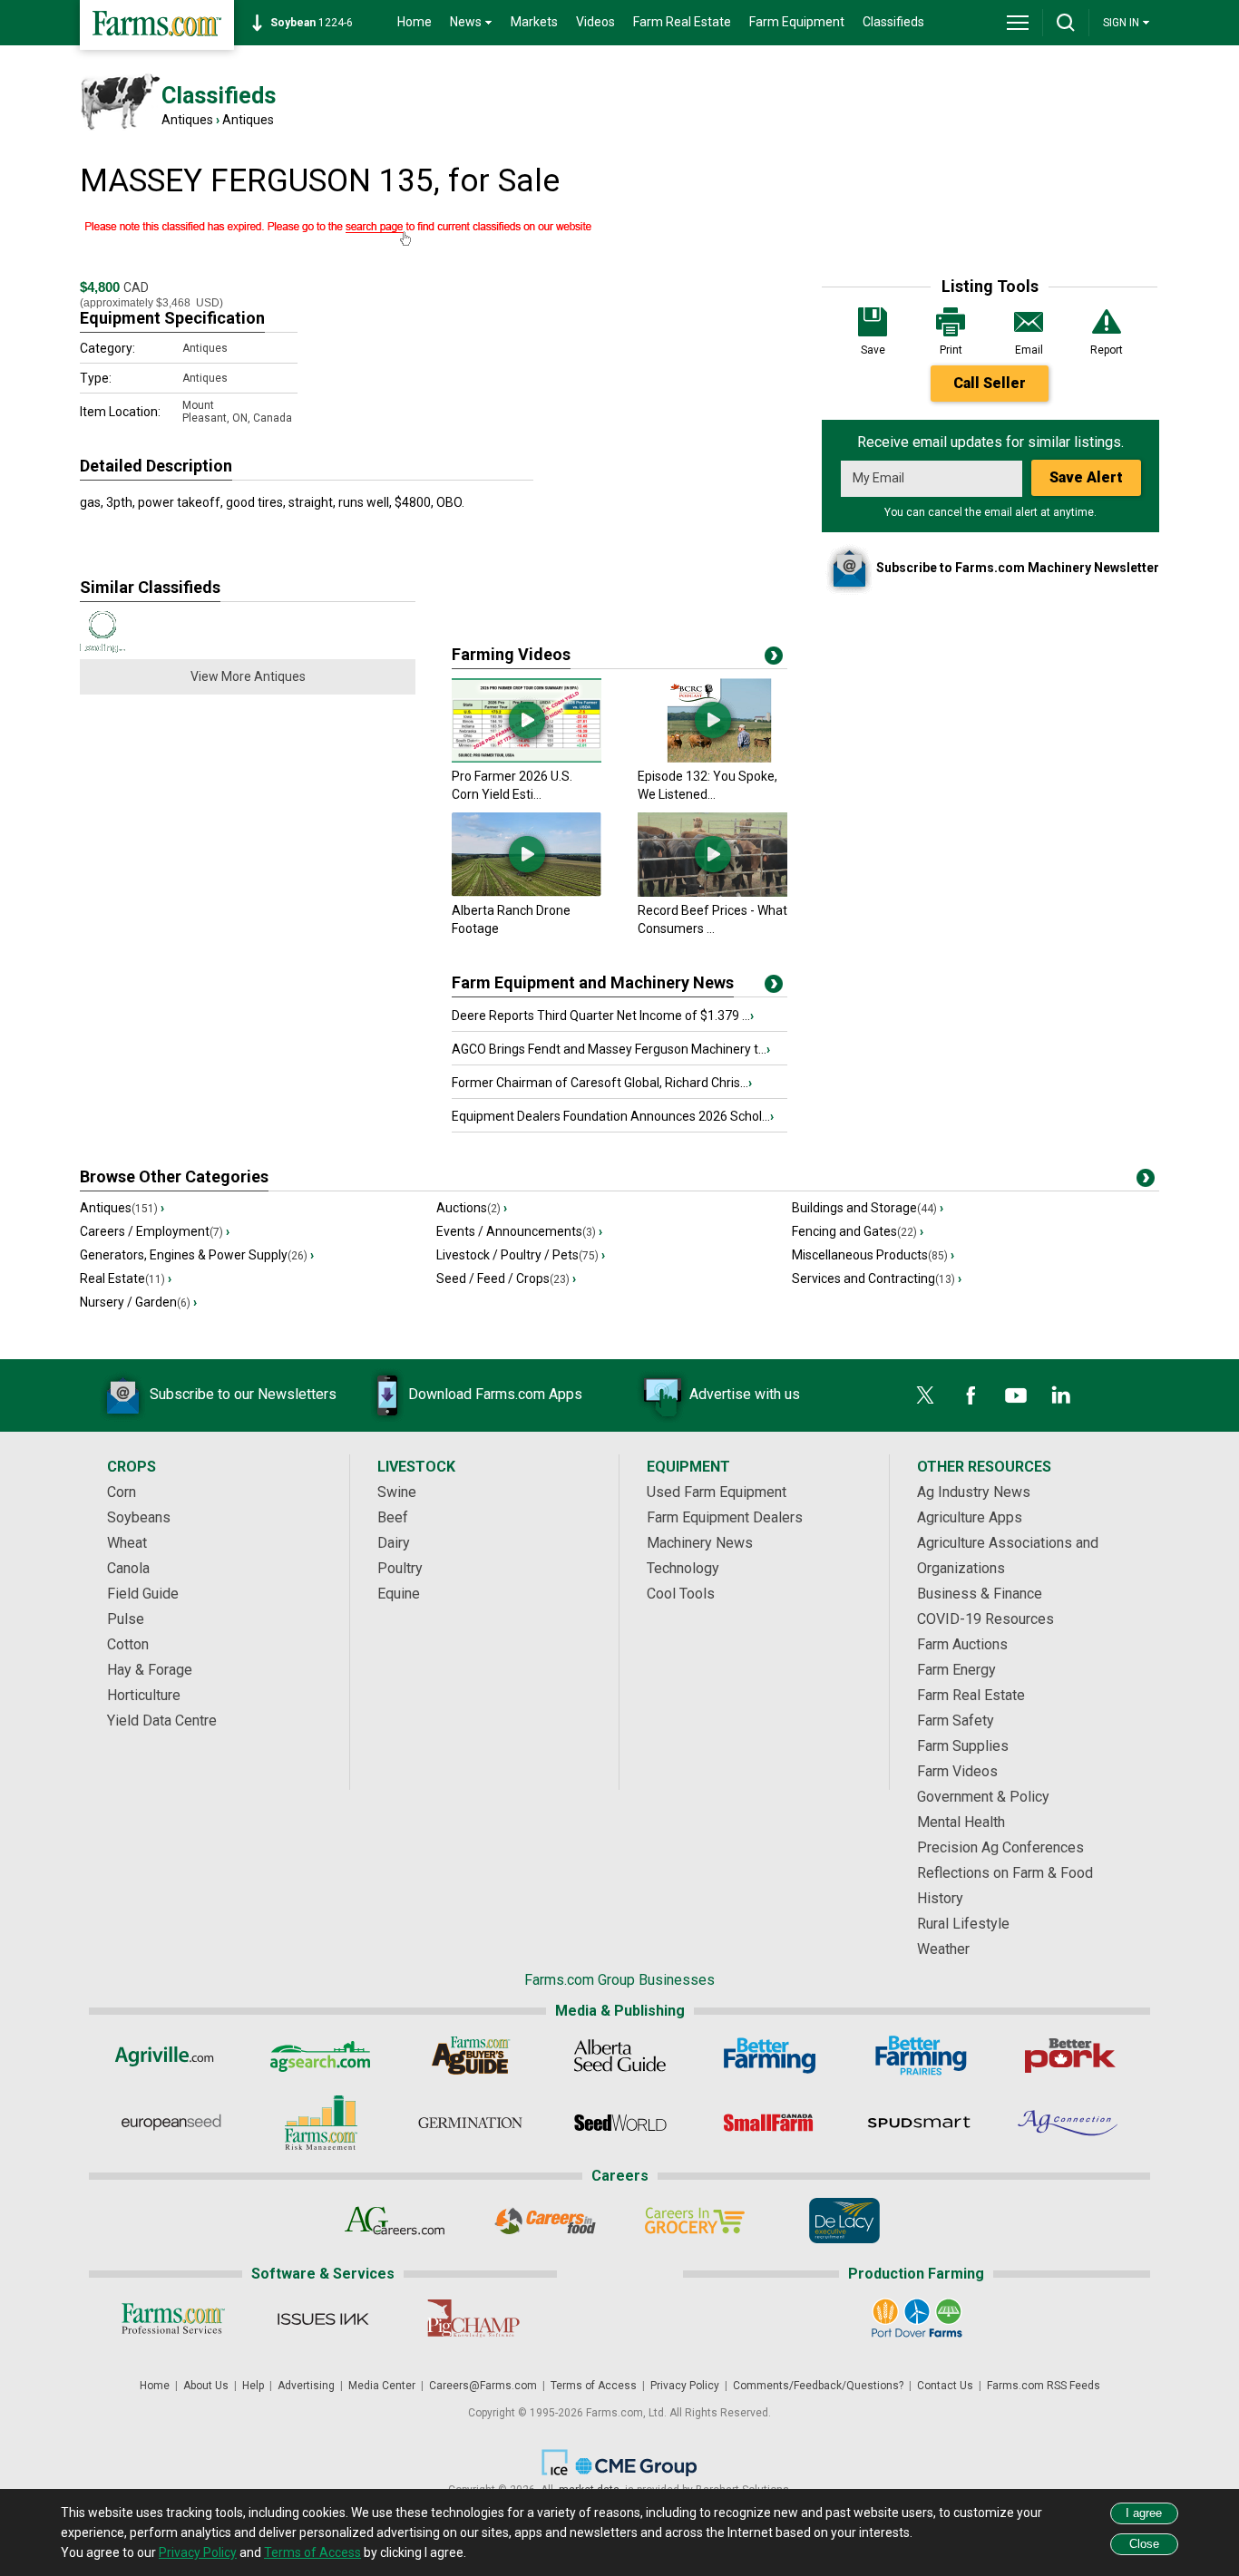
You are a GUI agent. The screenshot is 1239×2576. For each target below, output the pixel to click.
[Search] (1066, 23)
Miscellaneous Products (873, 1255)
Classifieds (893, 22)
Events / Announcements (519, 1231)
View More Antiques (248, 676)
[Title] (774, 987)
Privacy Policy (685, 2386)
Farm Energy (956, 1670)
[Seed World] (620, 2123)
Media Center (382, 2386)
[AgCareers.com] (395, 2221)
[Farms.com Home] (157, 25)
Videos (595, 22)
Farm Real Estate (682, 22)
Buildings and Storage (868, 1208)
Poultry (400, 1568)
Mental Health (961, 1822)
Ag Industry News (974, 1492)
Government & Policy (983, 1797)
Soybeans (139, 1517)
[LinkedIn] (1061, 1395)
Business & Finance (980, 1594)
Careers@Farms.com (483, 2386)
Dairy (394, 1543)
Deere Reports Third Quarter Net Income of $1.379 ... (603, 1016)
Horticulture (144, 1695)
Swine (397, 1492)
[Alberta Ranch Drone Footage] (527, 892)
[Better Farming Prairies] (919, 2056)
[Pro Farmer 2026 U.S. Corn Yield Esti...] (527, 758)
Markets (534, 22)
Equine (399, 1594)
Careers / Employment (155, 1231)
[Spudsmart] (919, 2123)
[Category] (1146, 1181)
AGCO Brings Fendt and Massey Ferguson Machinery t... (611, 1049)
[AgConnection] (1069, 2123)
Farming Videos (511, 654)
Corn (122, 1492)
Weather (943, 1949)
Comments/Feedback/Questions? (818, 2386)
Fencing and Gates (858, 1231)
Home (415, 22)
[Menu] (1018, 23)
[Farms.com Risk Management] (321, 2123)
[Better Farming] (770, 2056)
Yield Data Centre (162, 1721)
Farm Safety (956, 1721)
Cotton (128, 1644)
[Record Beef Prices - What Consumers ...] (712, 892)
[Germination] (470, 2123)
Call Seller (990, 383)
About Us (206, 2386)
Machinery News (700, 1543)
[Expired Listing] (434, 232)
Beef (393, 1517)
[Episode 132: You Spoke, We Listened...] (712, 758)
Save (873, 350)
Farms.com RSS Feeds (1044, 2386)
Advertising (306, 2386)
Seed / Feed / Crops (506, 1278)
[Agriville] (171, 2056)
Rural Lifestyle (963, 1924)
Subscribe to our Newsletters (243, 1394)
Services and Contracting (877, 1278)
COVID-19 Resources (985, 1619)
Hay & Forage (150, 1670)
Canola (128, 1568)
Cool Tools (681, 1594)
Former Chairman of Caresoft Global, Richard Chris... (602, 1083)
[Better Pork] (1069, 2056)
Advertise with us (745, 1394)
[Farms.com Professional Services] (173, 2318)
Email (1029, 350)
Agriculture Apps (970, 1517)
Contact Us (945, 2386)
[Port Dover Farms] (917, 2318)
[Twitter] (925, 1395)
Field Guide (143, 1594)
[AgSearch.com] (321, 2056)
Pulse (126, 1619)
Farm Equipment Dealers (725, 1517)
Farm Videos (957, 1771)
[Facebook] (971, 1395)
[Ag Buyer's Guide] (470, 2056)
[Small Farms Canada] (770, 2123)
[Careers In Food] (545, 2221)
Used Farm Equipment (717, 1492)
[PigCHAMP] (472, 2318)
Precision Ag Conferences (1000, 1847)
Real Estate (126, 1278)
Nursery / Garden (138, 1302)
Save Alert (1086, 477)
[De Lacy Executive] (844, 2221)
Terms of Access (594, 2386)
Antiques (187, 120)
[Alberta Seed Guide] (620, 2056)
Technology (683, 1568)
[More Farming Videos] (774, 659)
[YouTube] (1016, 1395)
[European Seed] (171, 2123)
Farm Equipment (797, 22)
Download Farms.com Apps (495, 1394)
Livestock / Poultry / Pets (521, 1255)
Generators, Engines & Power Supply (197, 1255)
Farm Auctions (962, 1644)
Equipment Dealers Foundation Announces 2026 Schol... (613, 1116)
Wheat (127, 1543)
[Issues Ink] (322, 2318)
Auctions (472, 1208)
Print (951, 350)
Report (1107, 350)
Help (253, 2386)
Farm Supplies (963, 1746)
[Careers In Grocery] (694, 2221)
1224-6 (312, 23)
